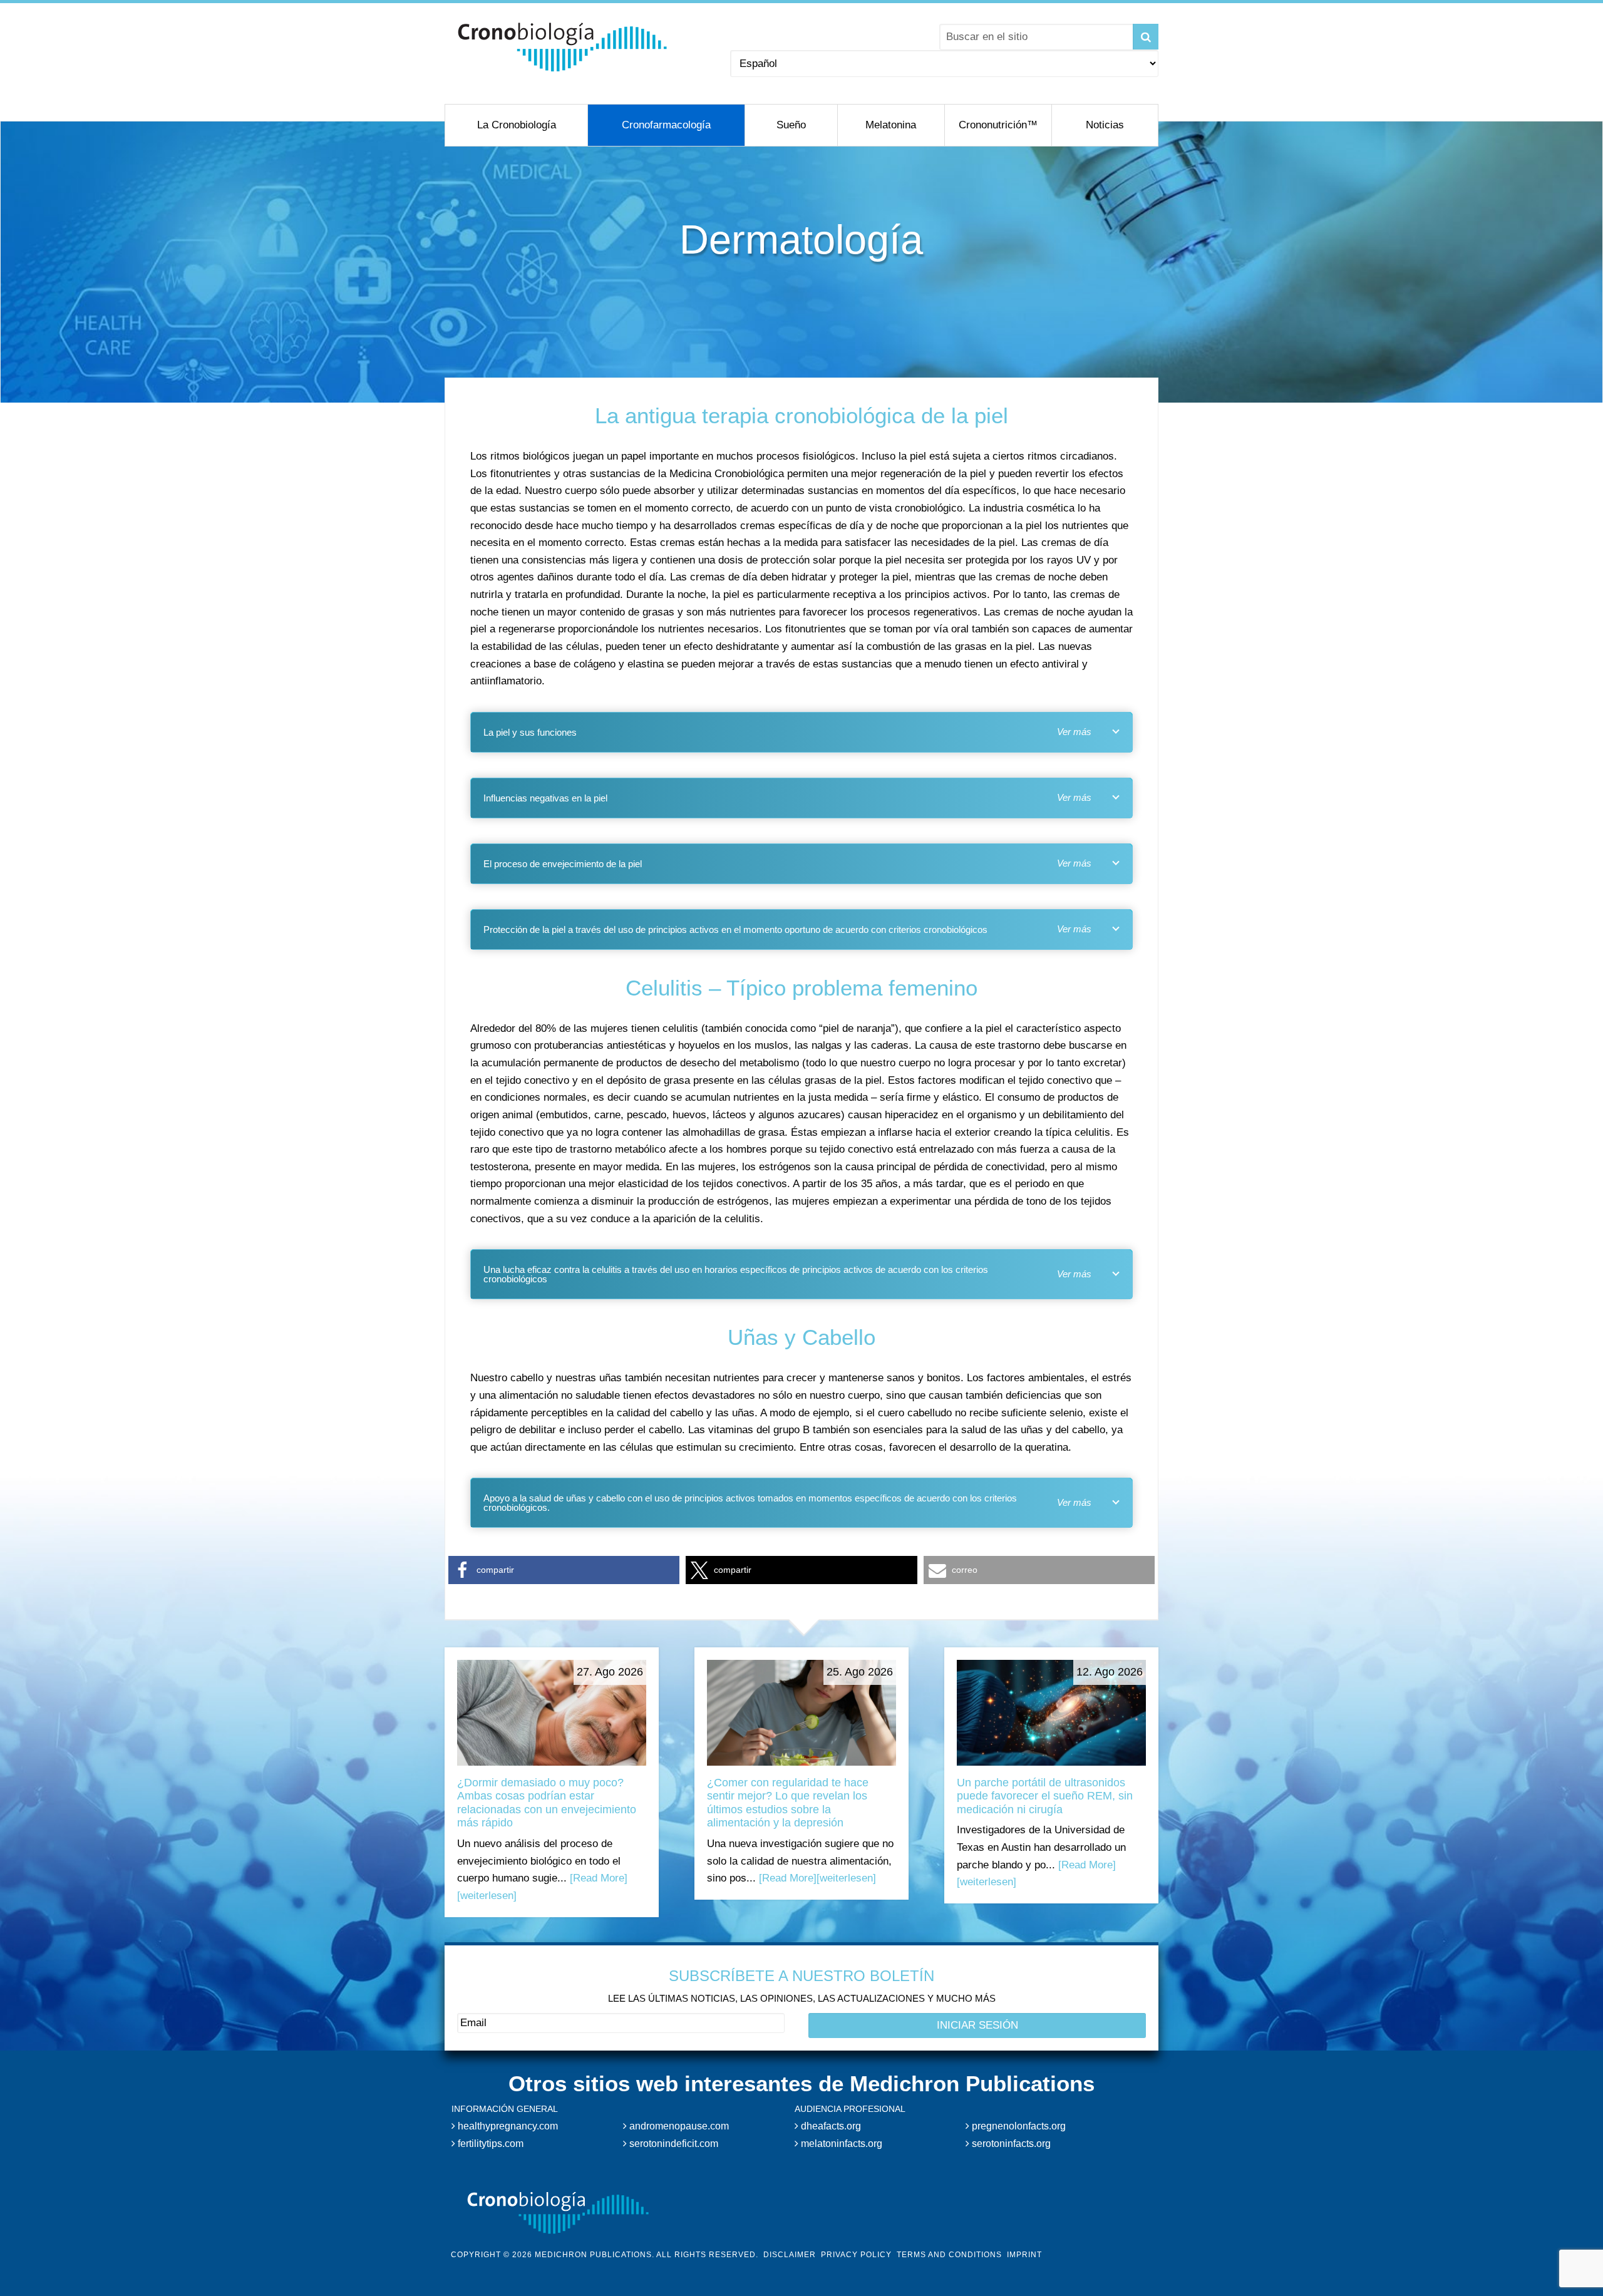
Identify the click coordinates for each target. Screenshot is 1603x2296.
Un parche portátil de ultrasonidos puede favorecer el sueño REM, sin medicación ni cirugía (1045, 1796)
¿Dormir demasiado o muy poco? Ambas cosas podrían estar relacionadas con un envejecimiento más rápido (547, 1803)
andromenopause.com (678, 2126)
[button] (564, 1570)
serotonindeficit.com (673, 2144)
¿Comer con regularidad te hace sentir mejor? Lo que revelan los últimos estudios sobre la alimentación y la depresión (788, 1803)
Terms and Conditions (949, 2255)
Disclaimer (790, 2255)
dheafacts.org (830, 2126)
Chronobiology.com (562, 47)
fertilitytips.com (489, 2144)
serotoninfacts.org (1010, 2144)
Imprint (1024, 2255)
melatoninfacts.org (840, 2144)
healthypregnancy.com (507, 2126)
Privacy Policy (856, 2255)
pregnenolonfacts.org (1018, 2126)
